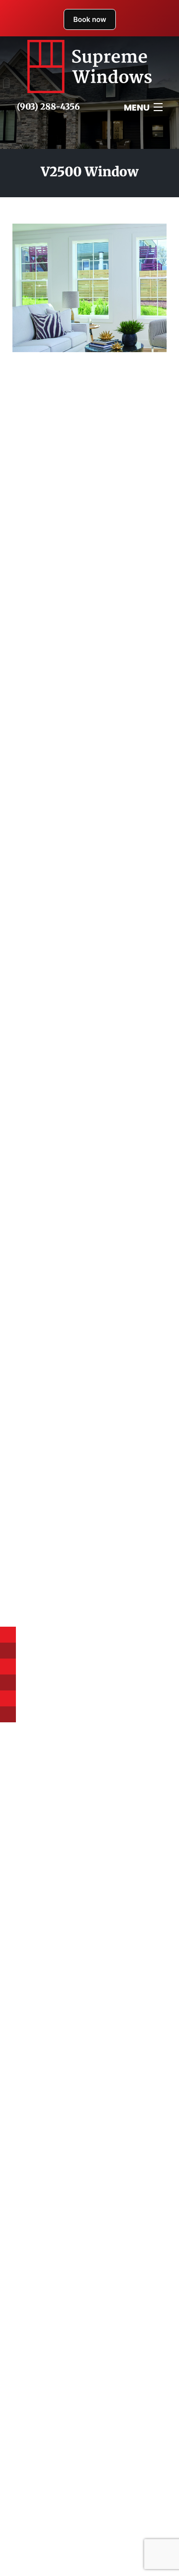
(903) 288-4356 (48, 107)
